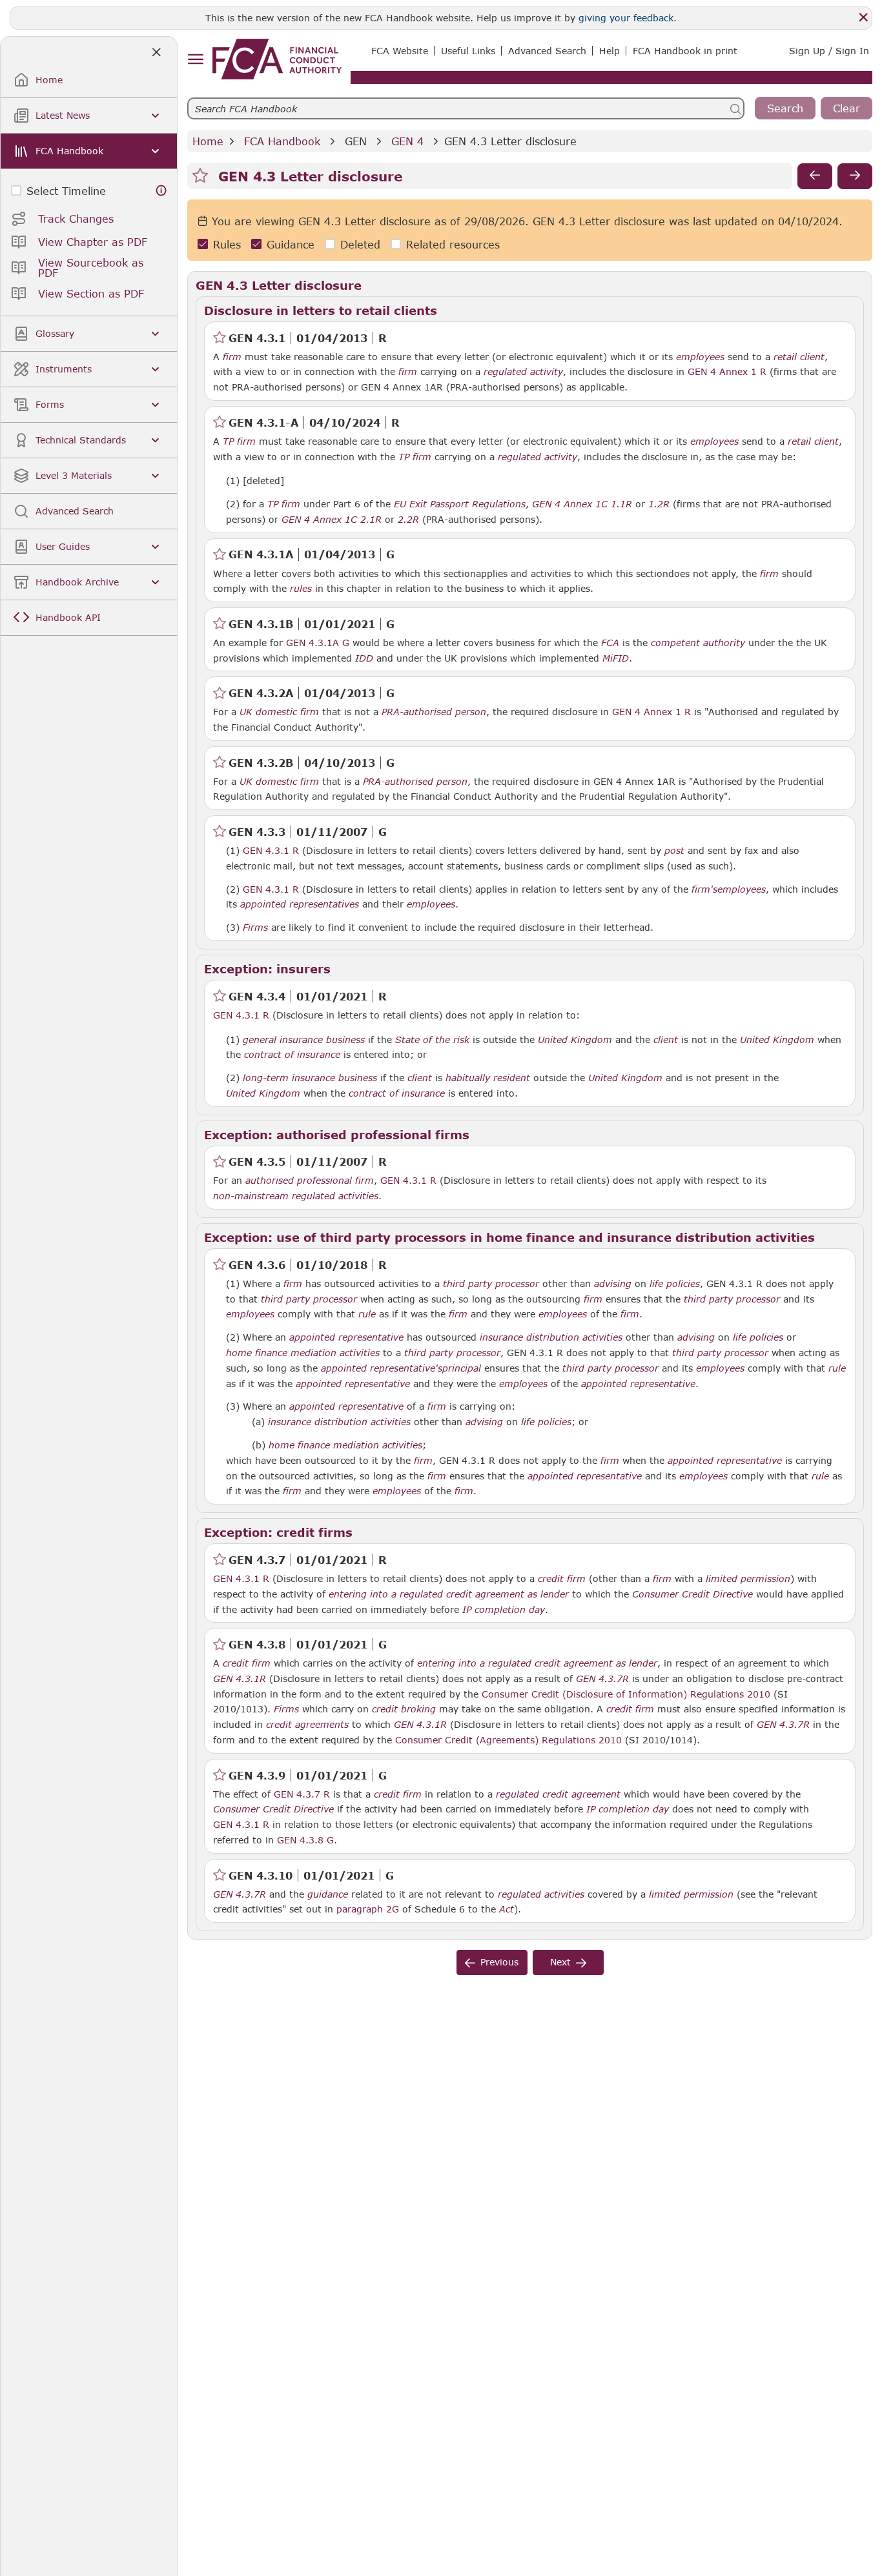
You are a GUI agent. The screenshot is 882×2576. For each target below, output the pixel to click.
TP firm (239, 441)
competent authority (698, 643)
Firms (255, 928)
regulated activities (541, 1894)
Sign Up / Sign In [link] (829, 51)
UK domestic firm (279, 712)
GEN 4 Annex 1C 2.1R (332, 519)
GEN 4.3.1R (240, 1678)
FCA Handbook (282, 141)
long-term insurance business (310, 1078)
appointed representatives (300, 904)
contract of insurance (292, 1055)
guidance (328, 1894)
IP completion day (504, 1610)
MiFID (616, 658)
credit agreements (307, 1725)
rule (367, 1314)
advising (613, 1284)
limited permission (748, 1579)
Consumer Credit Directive (692, 1594)
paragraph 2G (368, 1909)
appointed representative (346, 1337)
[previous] (815, 176)
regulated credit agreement (558, 1794)
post (674, 851)
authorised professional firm (310, 1181)
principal (462, 1368)
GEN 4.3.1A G (318, 642)
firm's (704, 889)
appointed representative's (382, 1368)
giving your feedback (626, 18)
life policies (675, 1284)
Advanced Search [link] (547, 51)
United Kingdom (575, 1040)
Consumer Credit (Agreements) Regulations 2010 (508, 1739)
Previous (499, 1962)
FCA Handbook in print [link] (685, 51)
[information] (161, 191)
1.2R (659, 503)
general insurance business (304, 1040)
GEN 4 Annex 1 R (727, 371)
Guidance (291, 244)
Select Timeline (66, 191)
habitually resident (488, 1078)
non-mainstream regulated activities (296, 1196)
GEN (356, 141)
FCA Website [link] (400, 51)
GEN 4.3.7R (602, 1678)
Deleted (360, 244)
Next (560, 1962)
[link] (277, 59)
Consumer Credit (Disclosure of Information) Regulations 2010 (626, 1694)
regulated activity (523, 372)
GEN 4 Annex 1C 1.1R (582, 503)
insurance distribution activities (551, 1337)
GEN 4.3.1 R (271, 850)
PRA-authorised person (434, 712)
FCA (610, 643)
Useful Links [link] (468, 51)
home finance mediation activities (303, 1353)
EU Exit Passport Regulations (460, 504)
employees (700, 357)
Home (208, 141)
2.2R (408, 519)
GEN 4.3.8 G (305, 1840)
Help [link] (610, 51)
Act (507, 1909)
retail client (799, 357)
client (666, 1040)
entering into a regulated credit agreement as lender (449, 1594)
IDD (364, 658)
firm (232, 357)
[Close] (863, 17)
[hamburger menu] (195, 60)
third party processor (491, 1284)
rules (301, 589)
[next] (855, 176)
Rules (227, 244)
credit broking (404, 1709)
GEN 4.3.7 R (302, 1794)
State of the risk (432, 1040)
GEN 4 (407, 141)
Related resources (453, 244)
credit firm (562, 1579)
